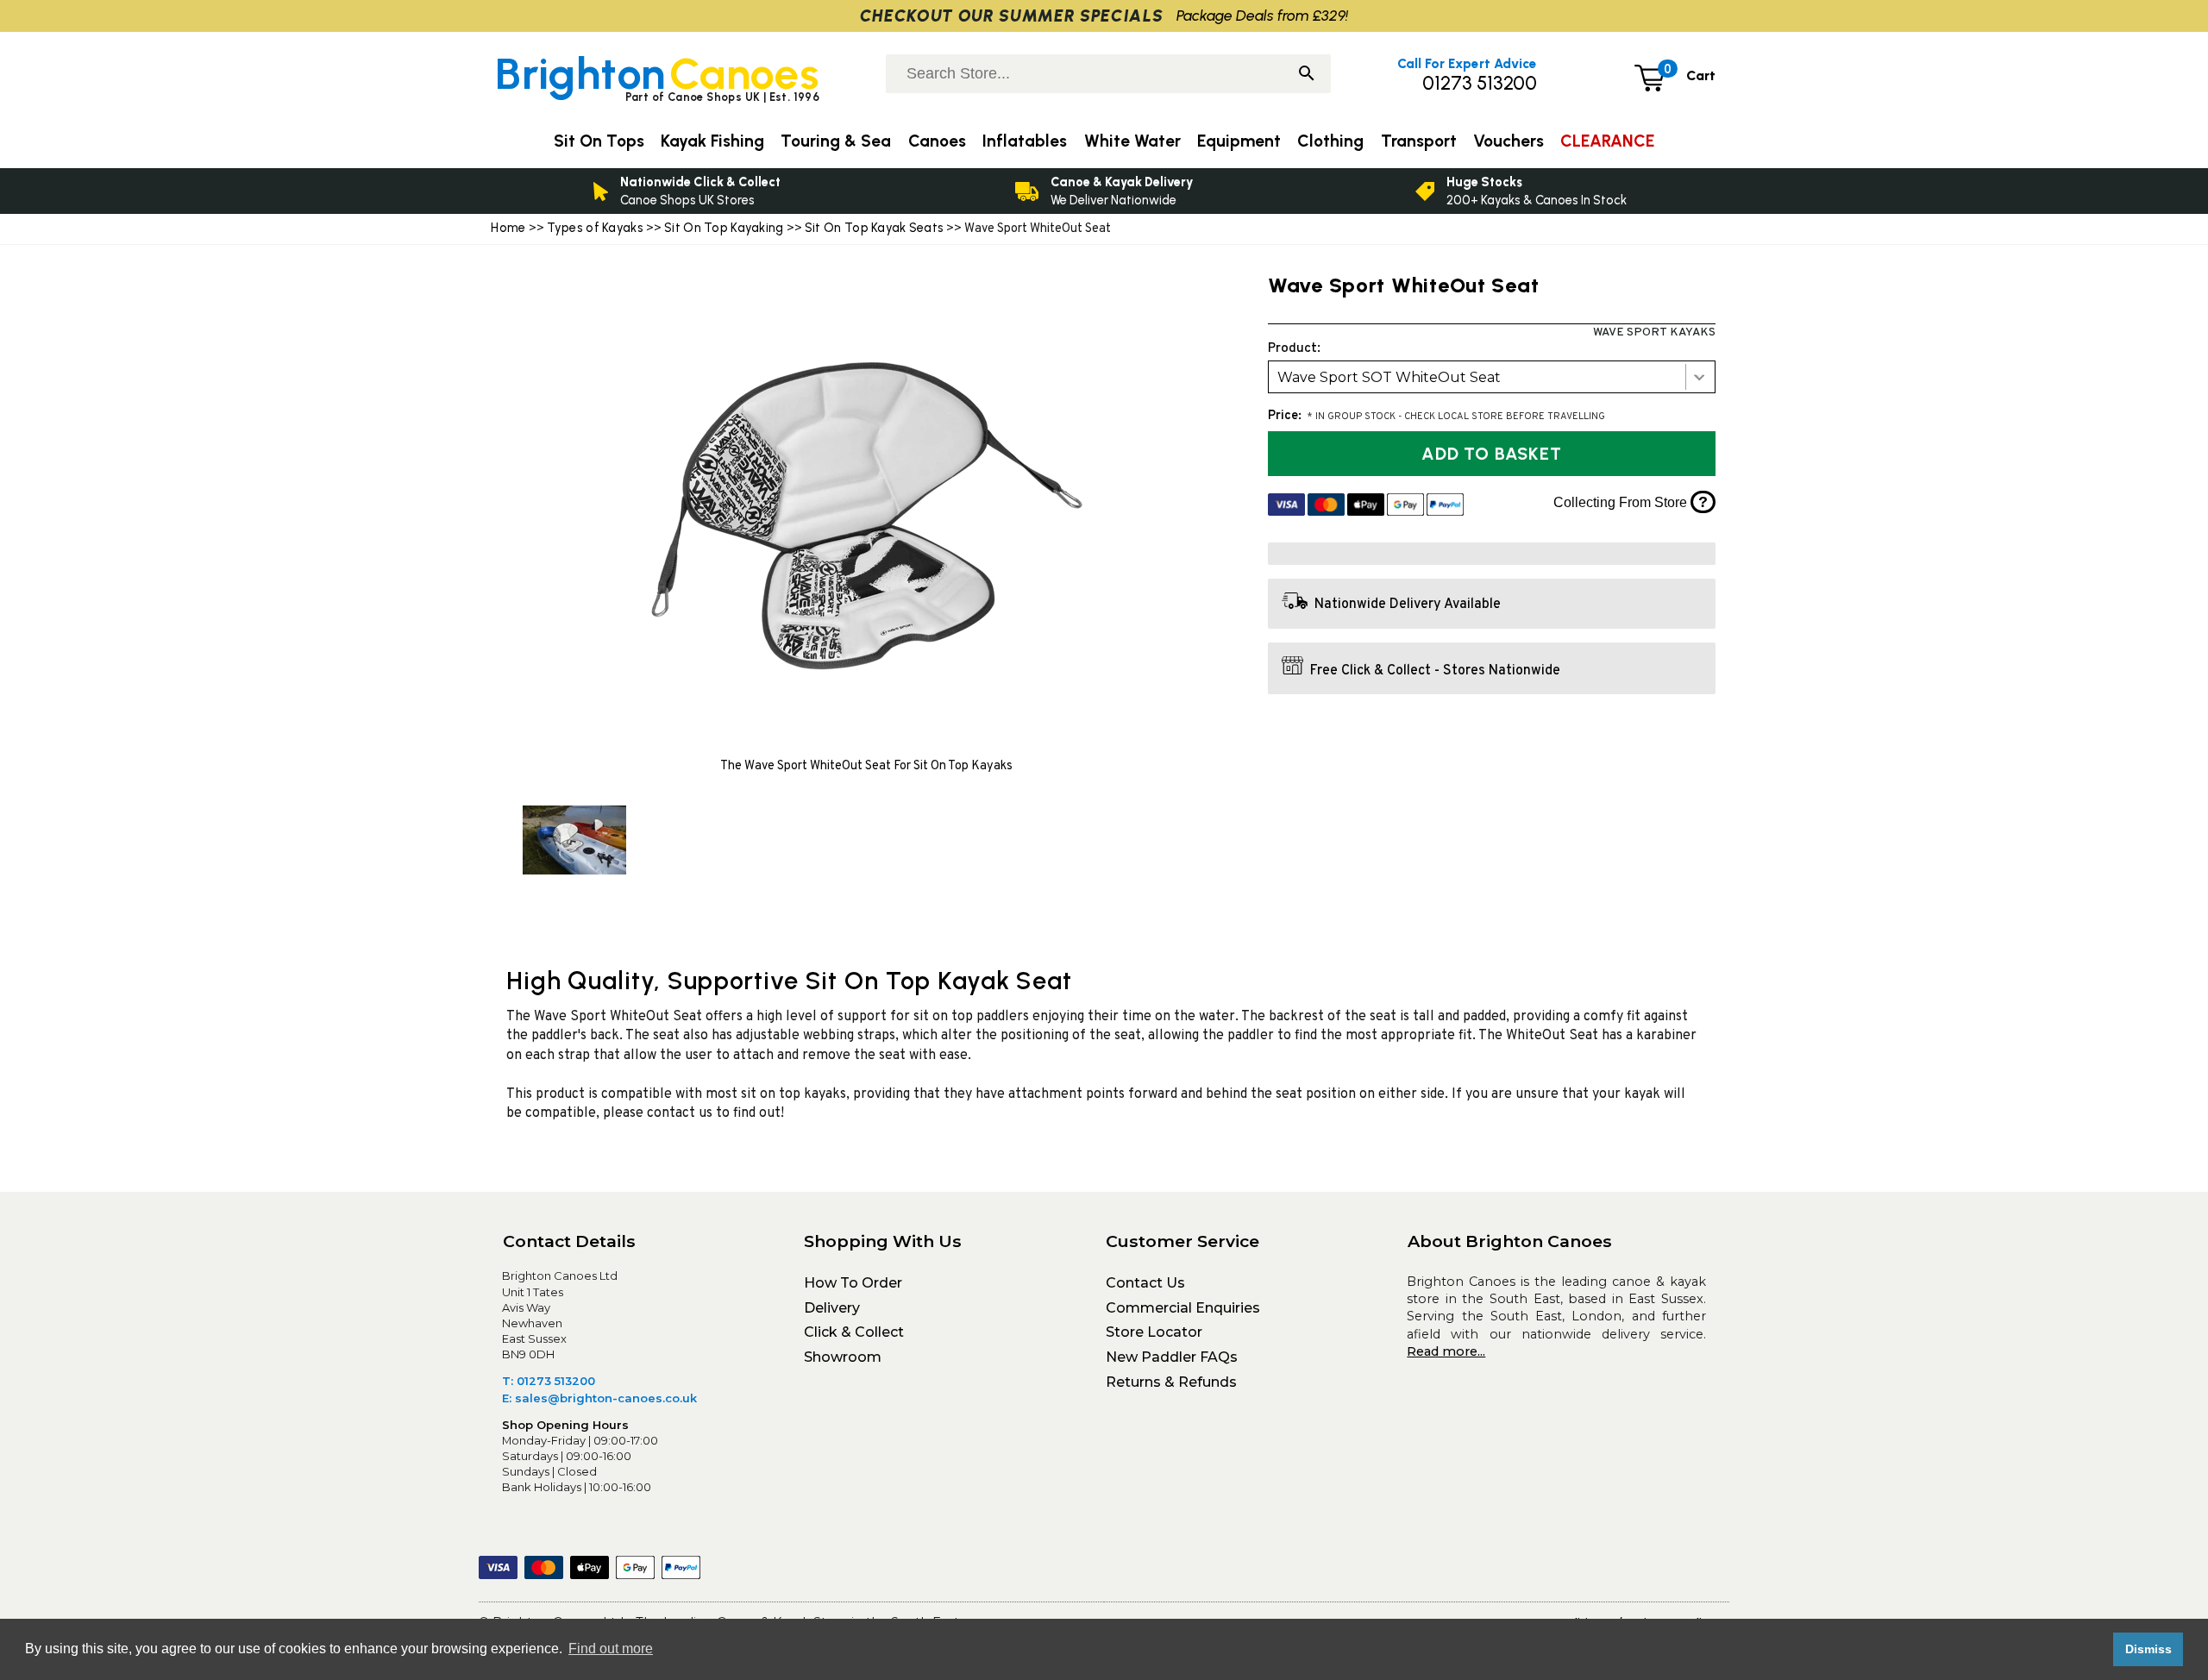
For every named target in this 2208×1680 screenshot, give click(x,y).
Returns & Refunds (1171, 1382)
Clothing (1330, 141)
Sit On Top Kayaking (725, 228)
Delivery (832, 1308)
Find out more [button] (611, 1649)
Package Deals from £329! (1262, 15)
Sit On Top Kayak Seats (874, 228)
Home (508, 228)
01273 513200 (1480, 83)
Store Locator (1154, 1332)
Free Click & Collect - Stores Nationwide (1435, 671)
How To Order (853, 1283)
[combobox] (1492, 377)
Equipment (1239, 141)
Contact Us (1145, 1283)
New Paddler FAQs (1172, 1357)
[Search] (1307, 75)
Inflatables (1025, 141)
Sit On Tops (599, 141)
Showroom (843, 1357)
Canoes (937, 141)
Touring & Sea (836, 141)
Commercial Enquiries (1183, 1308)
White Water (1132, 141)
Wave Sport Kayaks (1654, 332)
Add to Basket (1491, 454)
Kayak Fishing (712, 141)
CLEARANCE (1607, 141)
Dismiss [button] (2148, 1649)
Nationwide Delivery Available (1408, 605)
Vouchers (1509, 141)
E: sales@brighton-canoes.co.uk (599, 1398)
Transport (1419, 141)
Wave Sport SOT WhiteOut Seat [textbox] (1389, 377)
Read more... (1446, 1351)
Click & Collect (854, 1332)
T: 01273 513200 (549, 1381)
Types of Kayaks (597, 228)
